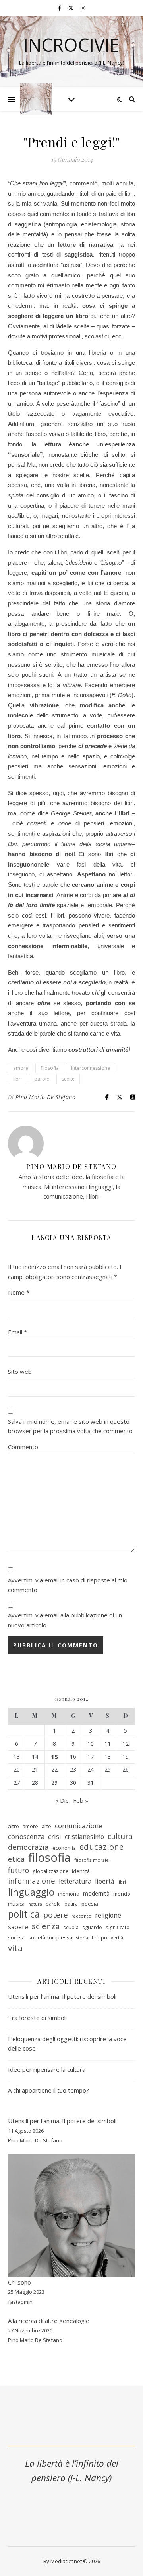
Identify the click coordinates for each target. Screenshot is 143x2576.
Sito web (20, 1372)
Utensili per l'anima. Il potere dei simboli (62, 2121)
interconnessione (91, 1068)
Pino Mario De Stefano (46, 1097)
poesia (90, 1904)
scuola (71, 1927)
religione (108, 1915)
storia (82, 1938)
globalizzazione (50, 1871)
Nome (19, 1292)
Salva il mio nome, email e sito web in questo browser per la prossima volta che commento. (71, 1426)
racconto (81, 1916)
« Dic (62, 1800)
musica (16, 1904)
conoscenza (26, 1836)
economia (64, 1848)
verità (117, 1938)
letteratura (75, 1881)
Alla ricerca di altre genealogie (49, 2321)
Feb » (81, 1800)
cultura (120, 1836)
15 (54, 1757)
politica (24, 1914)
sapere (18, 1927)
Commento (23, 1447)
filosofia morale (92, 1860)
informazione (32, 1881)
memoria (69, 1894)
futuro (18, 1870)
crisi (55, 1836)
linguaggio (31, 1892)
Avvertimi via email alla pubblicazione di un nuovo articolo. (65, 1620)
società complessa (50, 1937)
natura (35, 1904)
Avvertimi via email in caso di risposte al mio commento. (68, 1585)
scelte (68, 1079)
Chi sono (19, 2282)
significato (118, 1927)
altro (14, 1826)
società (16, 1938)
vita (15, 1948)
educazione (101, 1847)
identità (81, 1871)
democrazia (28, 1847)
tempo (100, 1937)
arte (46, 1826)
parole (42, 1079)
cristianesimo (84, 1837)
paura (71, 1904)
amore (21, 1068)
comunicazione (78, 1826)
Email (17, 1332)
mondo (122, 1894)
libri (17, 1079)
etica (16, 1859)
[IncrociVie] (36, 99)
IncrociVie (71, 45)
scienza (46, 1926)
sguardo (92, 1927)
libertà (104, 1881)
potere (56, 1915)
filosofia (50, 1068)
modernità (96, 1893)
